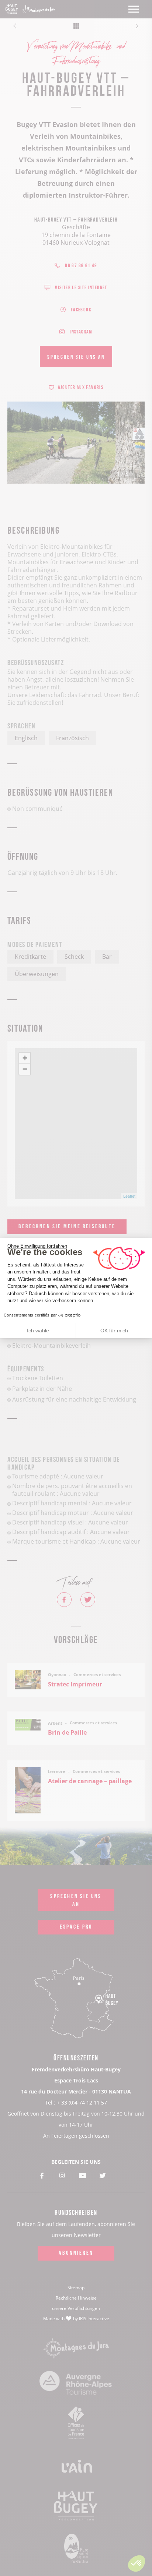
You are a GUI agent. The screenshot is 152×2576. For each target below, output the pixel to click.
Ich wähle (38, 1331)
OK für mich (114, 1331)
